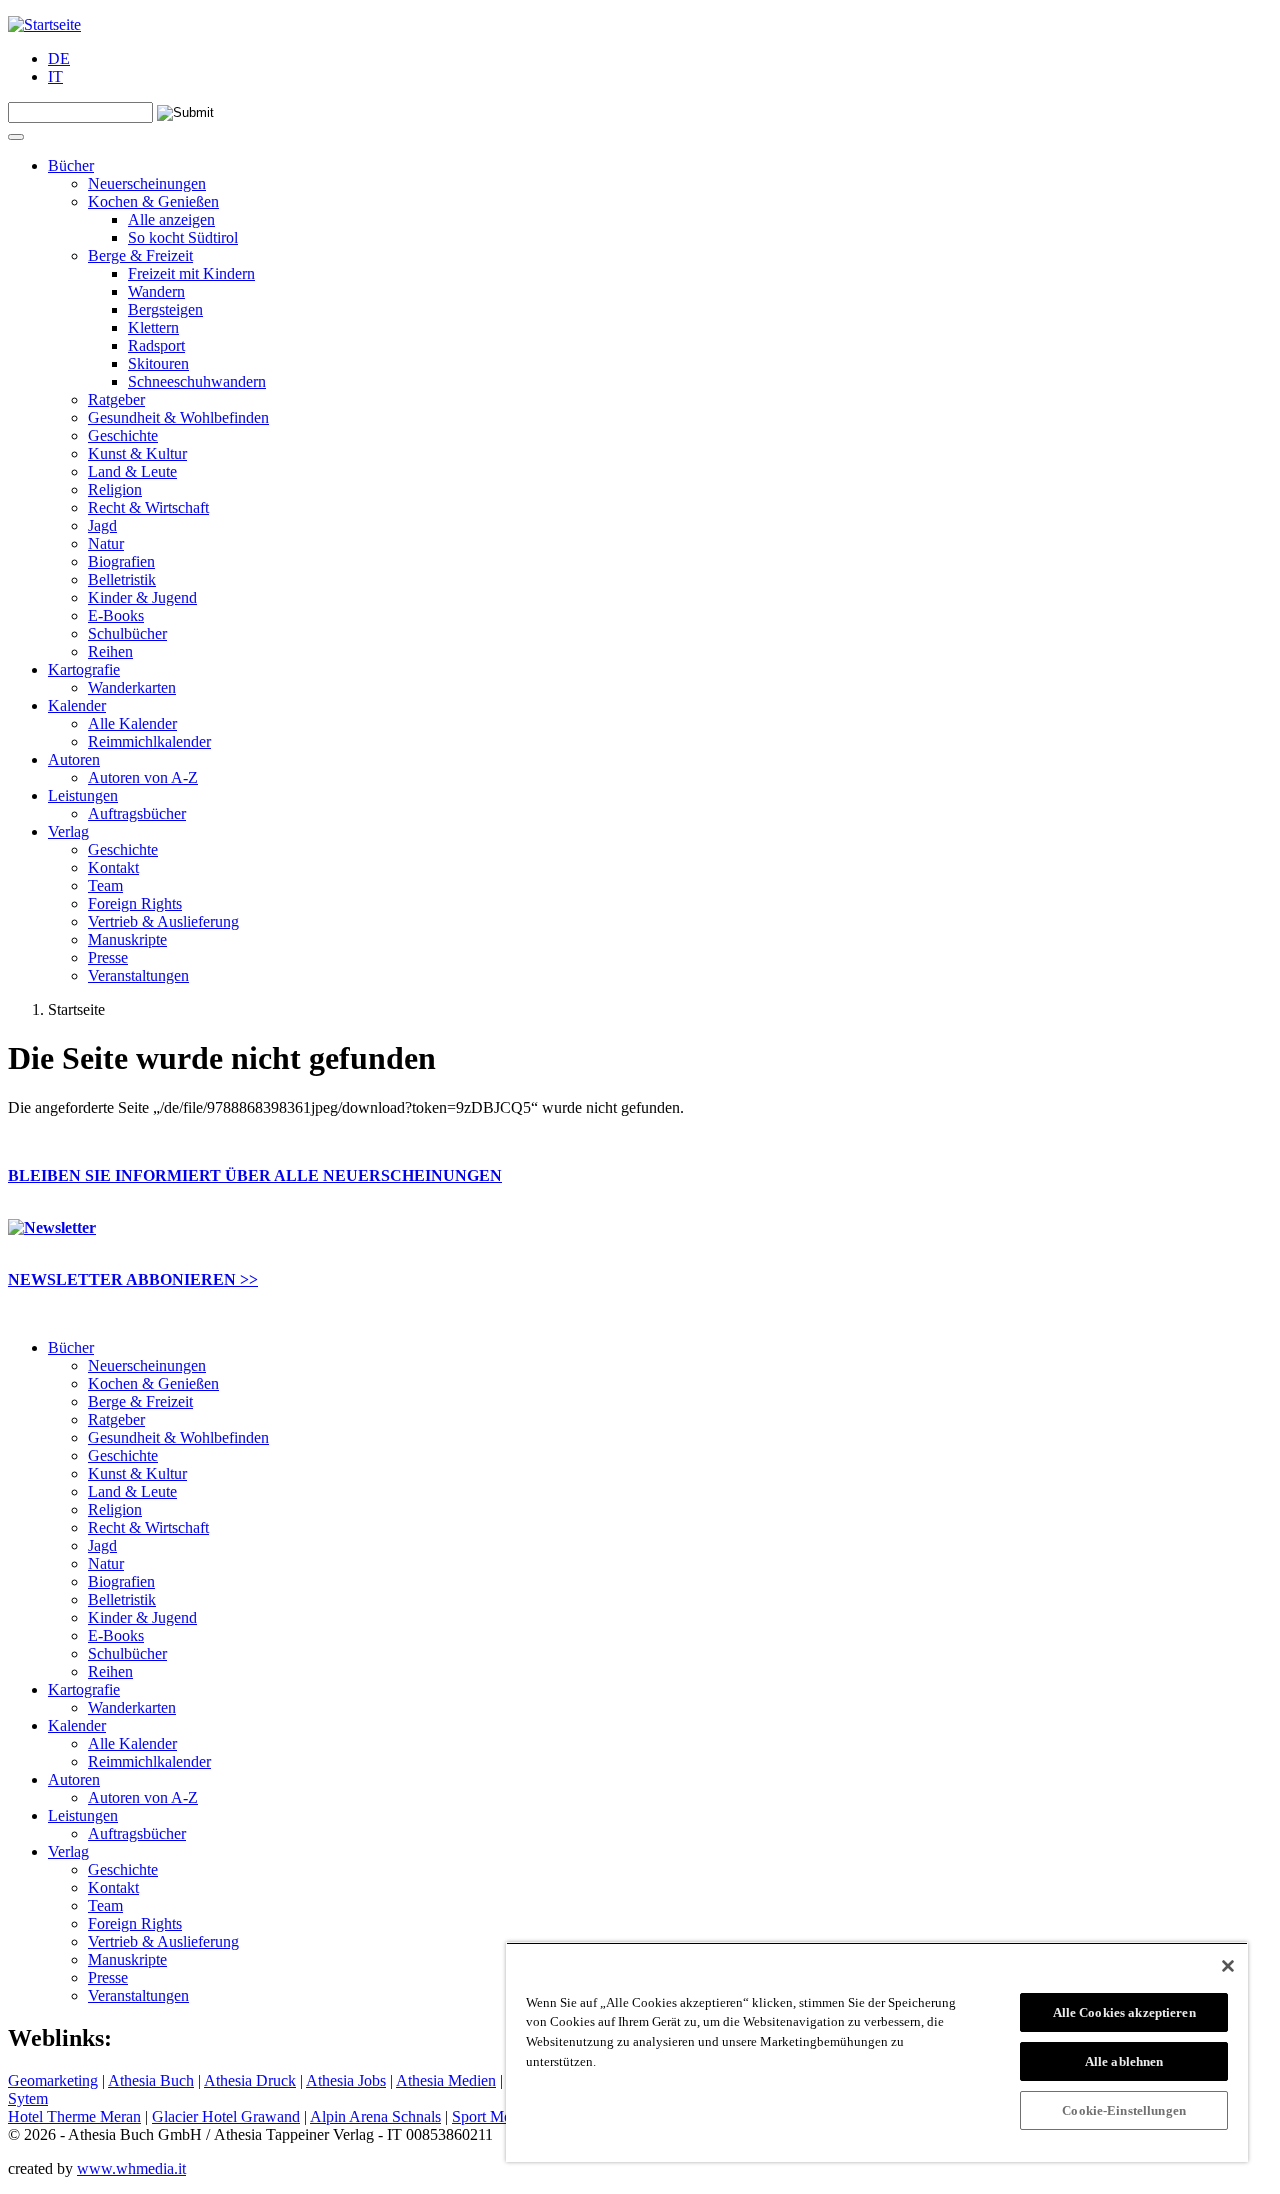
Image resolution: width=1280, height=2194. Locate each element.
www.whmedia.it (131, 2168)
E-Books (116, 615)
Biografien (121, 561)
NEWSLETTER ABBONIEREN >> (133, 1279)
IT (55, 76)
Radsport (156, 345)
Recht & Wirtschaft (148, 507)
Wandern (156, 291)
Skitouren (158, 363)
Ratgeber (116, 399)
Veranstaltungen (138, 975)
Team (105, 885)
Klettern (153, 327)
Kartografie (84, 669)
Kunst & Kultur (137, 453)
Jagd (102, 525)
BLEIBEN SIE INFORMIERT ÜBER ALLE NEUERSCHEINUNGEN (255, 1175)
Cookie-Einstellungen (1124, 2110)
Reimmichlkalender (149, 741)
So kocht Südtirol (183, 237)
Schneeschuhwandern (197, 381)
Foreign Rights (135, 903)
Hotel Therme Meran (74, 2116)
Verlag (68, 831)
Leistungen (83, 795)
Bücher (71, 165)
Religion (115, 489)
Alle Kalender (132, 723)
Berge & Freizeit (140, 255)
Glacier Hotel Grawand (226, 2116)
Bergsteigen (165, 309)
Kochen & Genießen (153, 201)
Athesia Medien (446, 2080)
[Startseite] (44, 24)
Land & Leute (132, 471)
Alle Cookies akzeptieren (1124, 2012)
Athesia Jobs (346, 2080)
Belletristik (122, 579)
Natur (106, 543)
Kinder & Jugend (142, 597)
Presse (108, 957)
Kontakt (113, 867)
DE (59, 58)
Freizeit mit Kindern (191, 273)
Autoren (74, 759)
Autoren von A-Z (143, 777)
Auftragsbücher (137, 813)
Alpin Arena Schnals (375, 2116)
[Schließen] (1228, 1966)
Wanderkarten (132, 687)
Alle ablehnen (1124, 2061)
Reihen (110, 651)
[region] (877, 2052)
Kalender (77, 705)
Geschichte (123, 435)
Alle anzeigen (171, 219)
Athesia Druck (250, 2080)
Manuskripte (127, 939)
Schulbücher (127, 633)
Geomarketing (53, 2080)
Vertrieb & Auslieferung (163, 921)
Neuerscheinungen (147, 183)
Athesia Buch (151, 2080)
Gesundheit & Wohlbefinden (178, 417)
